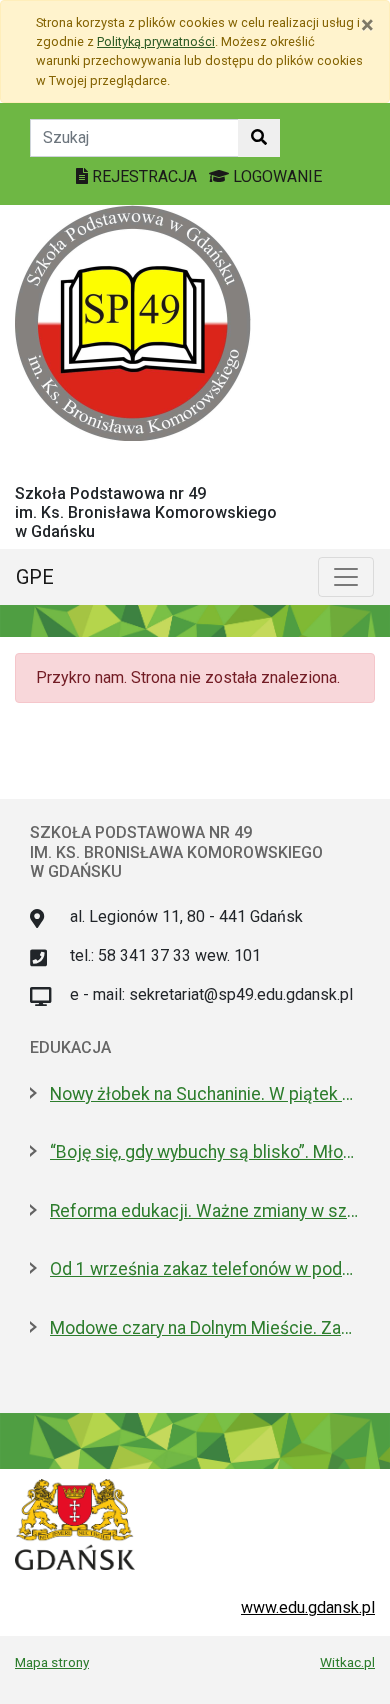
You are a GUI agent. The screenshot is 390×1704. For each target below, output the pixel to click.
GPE (35, 577)
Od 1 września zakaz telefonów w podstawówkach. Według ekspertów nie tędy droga (205, 1269)
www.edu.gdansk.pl (308, 1607)
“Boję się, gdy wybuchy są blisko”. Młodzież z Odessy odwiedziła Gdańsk (205, 1152)
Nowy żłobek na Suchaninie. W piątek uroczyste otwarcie (205, 1094)
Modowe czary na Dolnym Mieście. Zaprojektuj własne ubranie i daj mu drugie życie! (205, 1328)
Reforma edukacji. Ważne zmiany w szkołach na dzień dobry (205, 1211)
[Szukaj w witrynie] (259, 138)
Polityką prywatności (156, 41)
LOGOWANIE (275, 176)
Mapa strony (52, 1662)
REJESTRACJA (144, 176)
